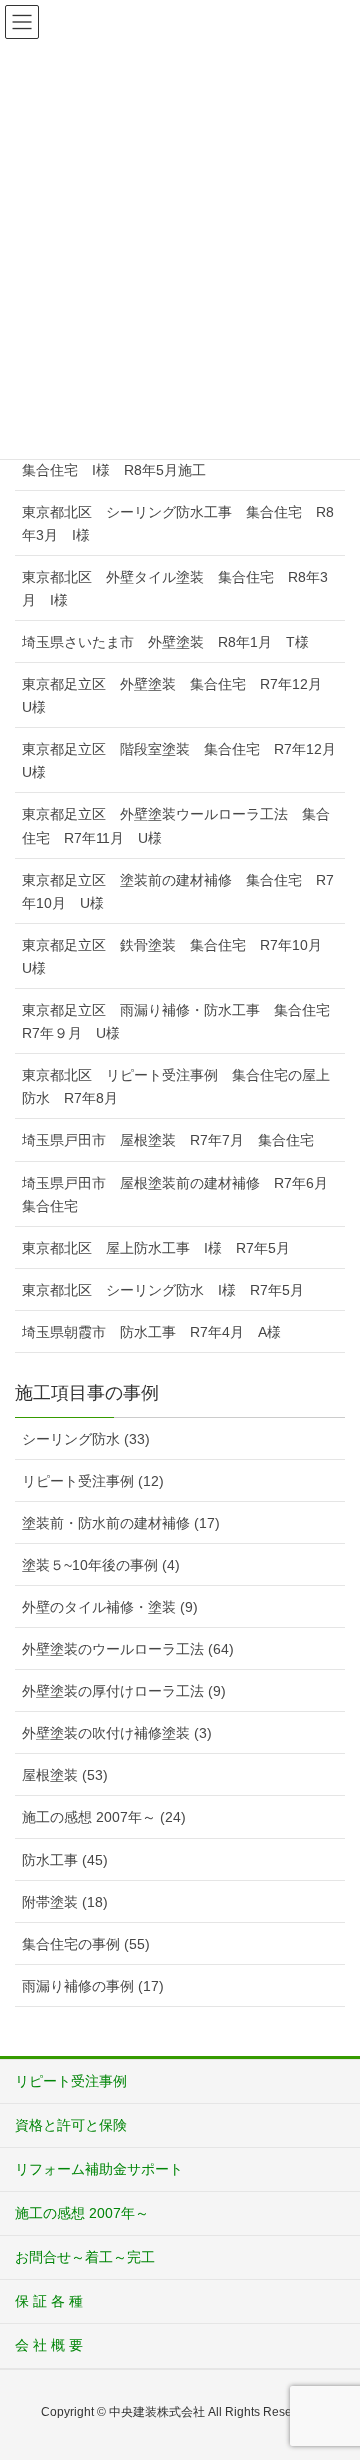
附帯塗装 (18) (65, 1902)
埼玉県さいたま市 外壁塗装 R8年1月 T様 (165, 642)
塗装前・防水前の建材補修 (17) (121, 1523)
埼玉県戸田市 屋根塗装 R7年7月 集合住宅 (168, 1140)
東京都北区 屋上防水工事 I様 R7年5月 (156, 1248)
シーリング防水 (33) (86, 1439)
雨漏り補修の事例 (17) (93, 1986)
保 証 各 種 (49, 2301)
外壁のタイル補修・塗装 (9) (110, 1607)
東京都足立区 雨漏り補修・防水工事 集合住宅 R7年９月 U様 (183, 1021)
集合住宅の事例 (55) (86, 1944)
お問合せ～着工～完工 (85, 2257)
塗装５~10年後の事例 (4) (101, 1565)
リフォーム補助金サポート (99, 2169)
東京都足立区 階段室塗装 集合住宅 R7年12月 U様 (183, 760)
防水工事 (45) (65, 1860)
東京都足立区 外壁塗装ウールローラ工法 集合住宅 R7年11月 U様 (176, 825)
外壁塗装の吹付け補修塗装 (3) (117, 1733)
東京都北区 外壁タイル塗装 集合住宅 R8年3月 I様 (175, 588)
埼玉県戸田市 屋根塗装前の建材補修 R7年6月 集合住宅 (182, 1194)
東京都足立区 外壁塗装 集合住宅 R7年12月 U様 (179, 695)
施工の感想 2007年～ (82, 2213)
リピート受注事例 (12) (93, 1481)
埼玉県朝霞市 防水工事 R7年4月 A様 (151, 1332)
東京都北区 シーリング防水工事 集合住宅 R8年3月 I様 (178, 523)
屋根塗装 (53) (65, 1775)
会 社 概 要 (49, 2345)
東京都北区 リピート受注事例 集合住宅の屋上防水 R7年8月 (176, 1086)
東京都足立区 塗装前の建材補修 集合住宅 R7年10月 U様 (178, 891)
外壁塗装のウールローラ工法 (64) (128, 1649)
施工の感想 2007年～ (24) (104, 1817)
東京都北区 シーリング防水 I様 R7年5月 (163, 1290)
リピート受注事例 (71, 2081)
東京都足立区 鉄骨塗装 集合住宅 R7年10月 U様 (179, 956)
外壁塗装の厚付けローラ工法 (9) (124, 1691)
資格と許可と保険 (71, 2125)
